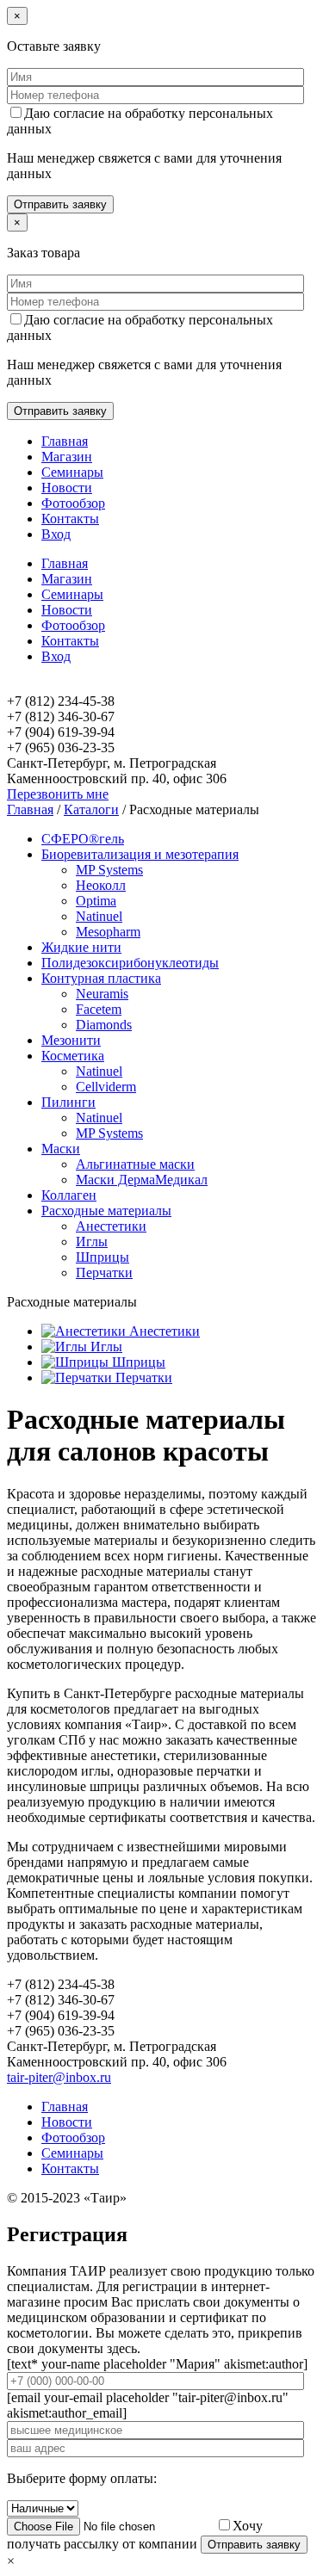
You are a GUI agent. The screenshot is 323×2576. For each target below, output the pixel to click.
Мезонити (71, 1040)
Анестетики (111, 1226)
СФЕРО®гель (83, 839)
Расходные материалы (106, 1211)
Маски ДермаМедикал (142, 1180)
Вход (56, 534)
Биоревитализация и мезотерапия (140, 854)
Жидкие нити (81, 947)
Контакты (70, 519)
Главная (65, 441)
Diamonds (104, 1025)
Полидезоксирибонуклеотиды (130, 963)
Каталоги (91, 809)
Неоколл (101, 885)
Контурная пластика (101, 978)
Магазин (67, 457)
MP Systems (109, 870)
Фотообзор (73, 503)
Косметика (73, 1056)
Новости (67, 488)
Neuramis (102, 994)
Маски (61, 1149)
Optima (96, 901)
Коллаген (69, 1195)
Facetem (99, 1009)
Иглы (92, 1242)
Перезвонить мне (58, 794)
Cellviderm (106, 1087)
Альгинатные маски (135, 1164)
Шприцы (102, 1257)
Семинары (72, 472)
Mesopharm (108, 932)
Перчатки (104, 1273)
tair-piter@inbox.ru (59, 2077)
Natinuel (99, 916)
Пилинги (68, 1102)
